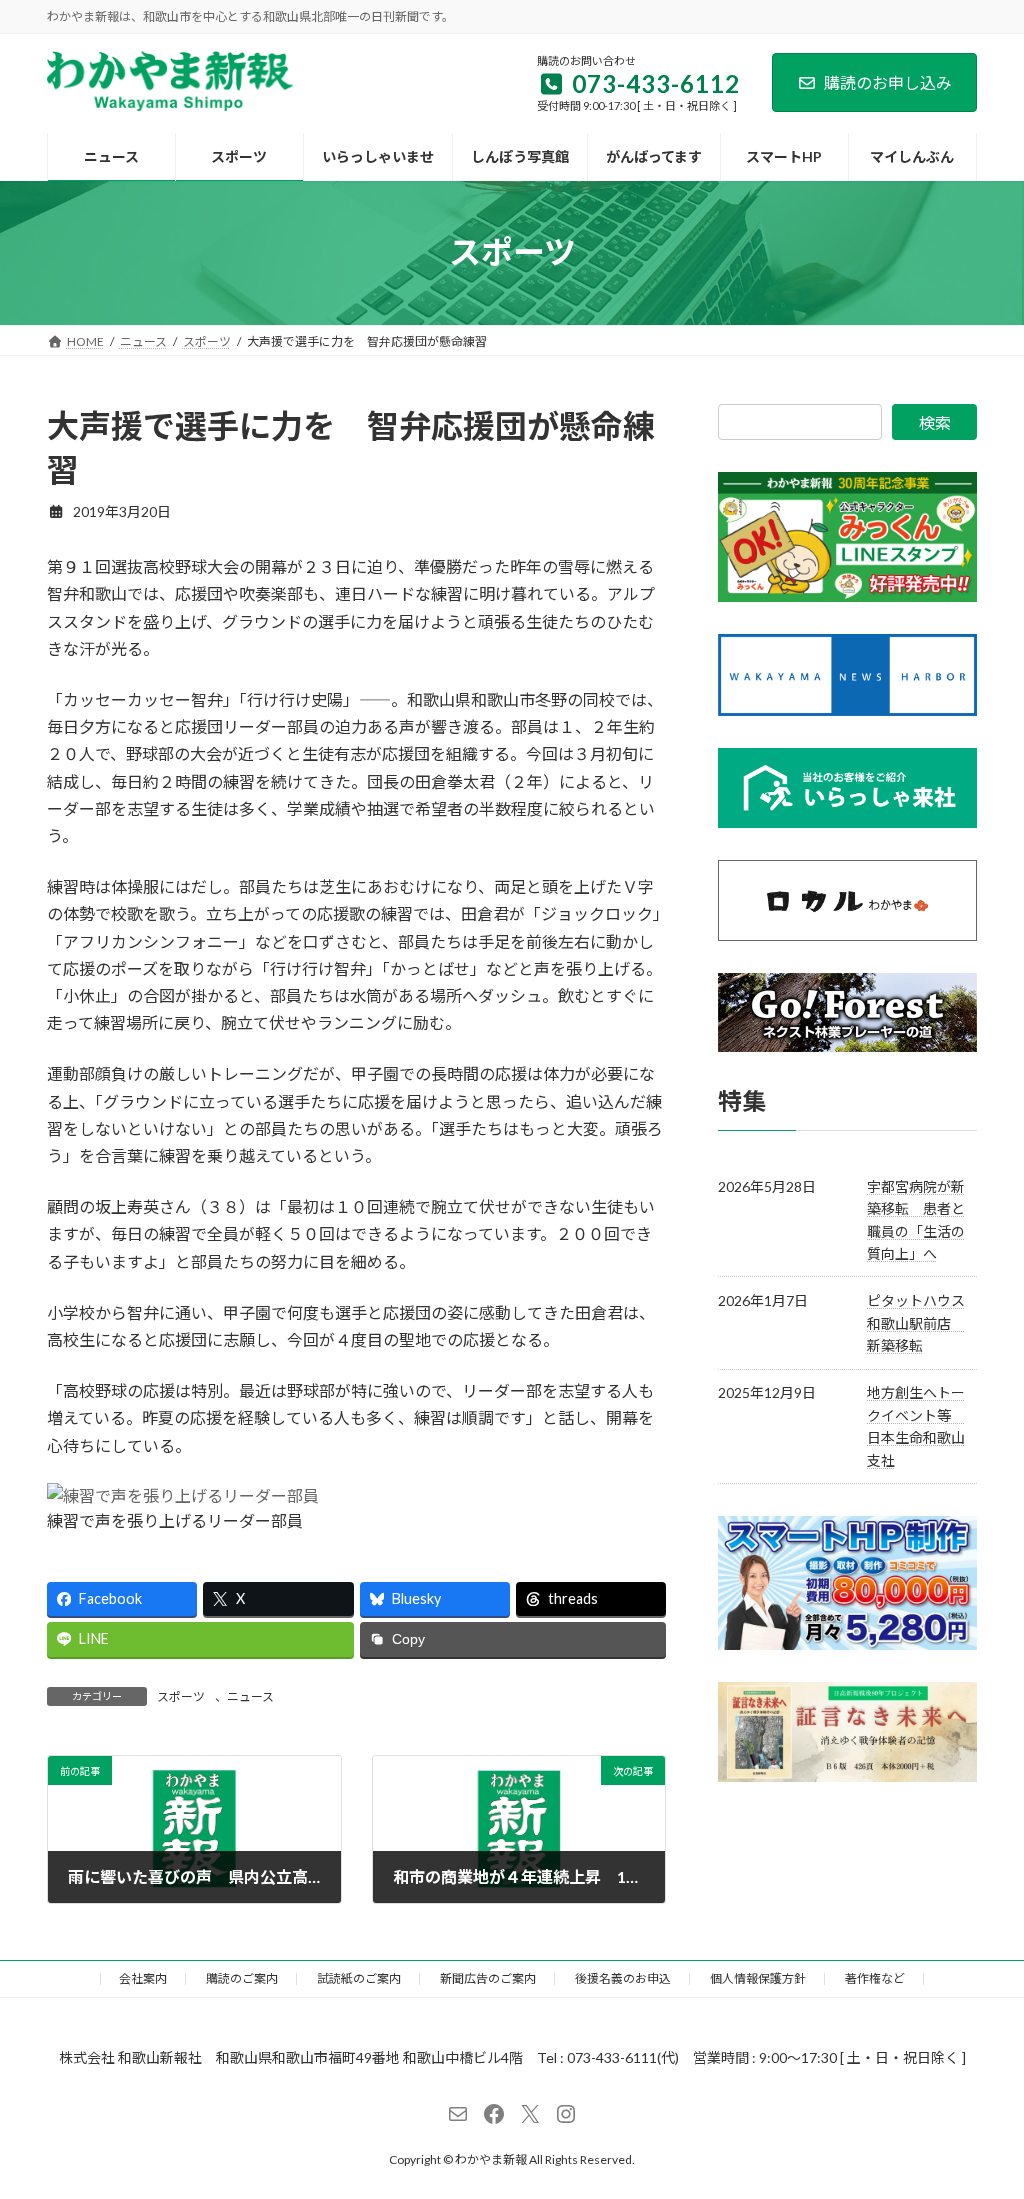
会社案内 (143, 1978)
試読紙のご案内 (359, 1978)
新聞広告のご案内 (488, 1978)
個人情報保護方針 (758, 1978)
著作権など (875, 1978)
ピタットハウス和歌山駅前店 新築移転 (916, 1323)
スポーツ (181, 1696)
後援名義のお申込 (623, 1978)
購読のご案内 (242, 1978)
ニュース (250, 1696)
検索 (935, 422)
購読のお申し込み (888, 82)
